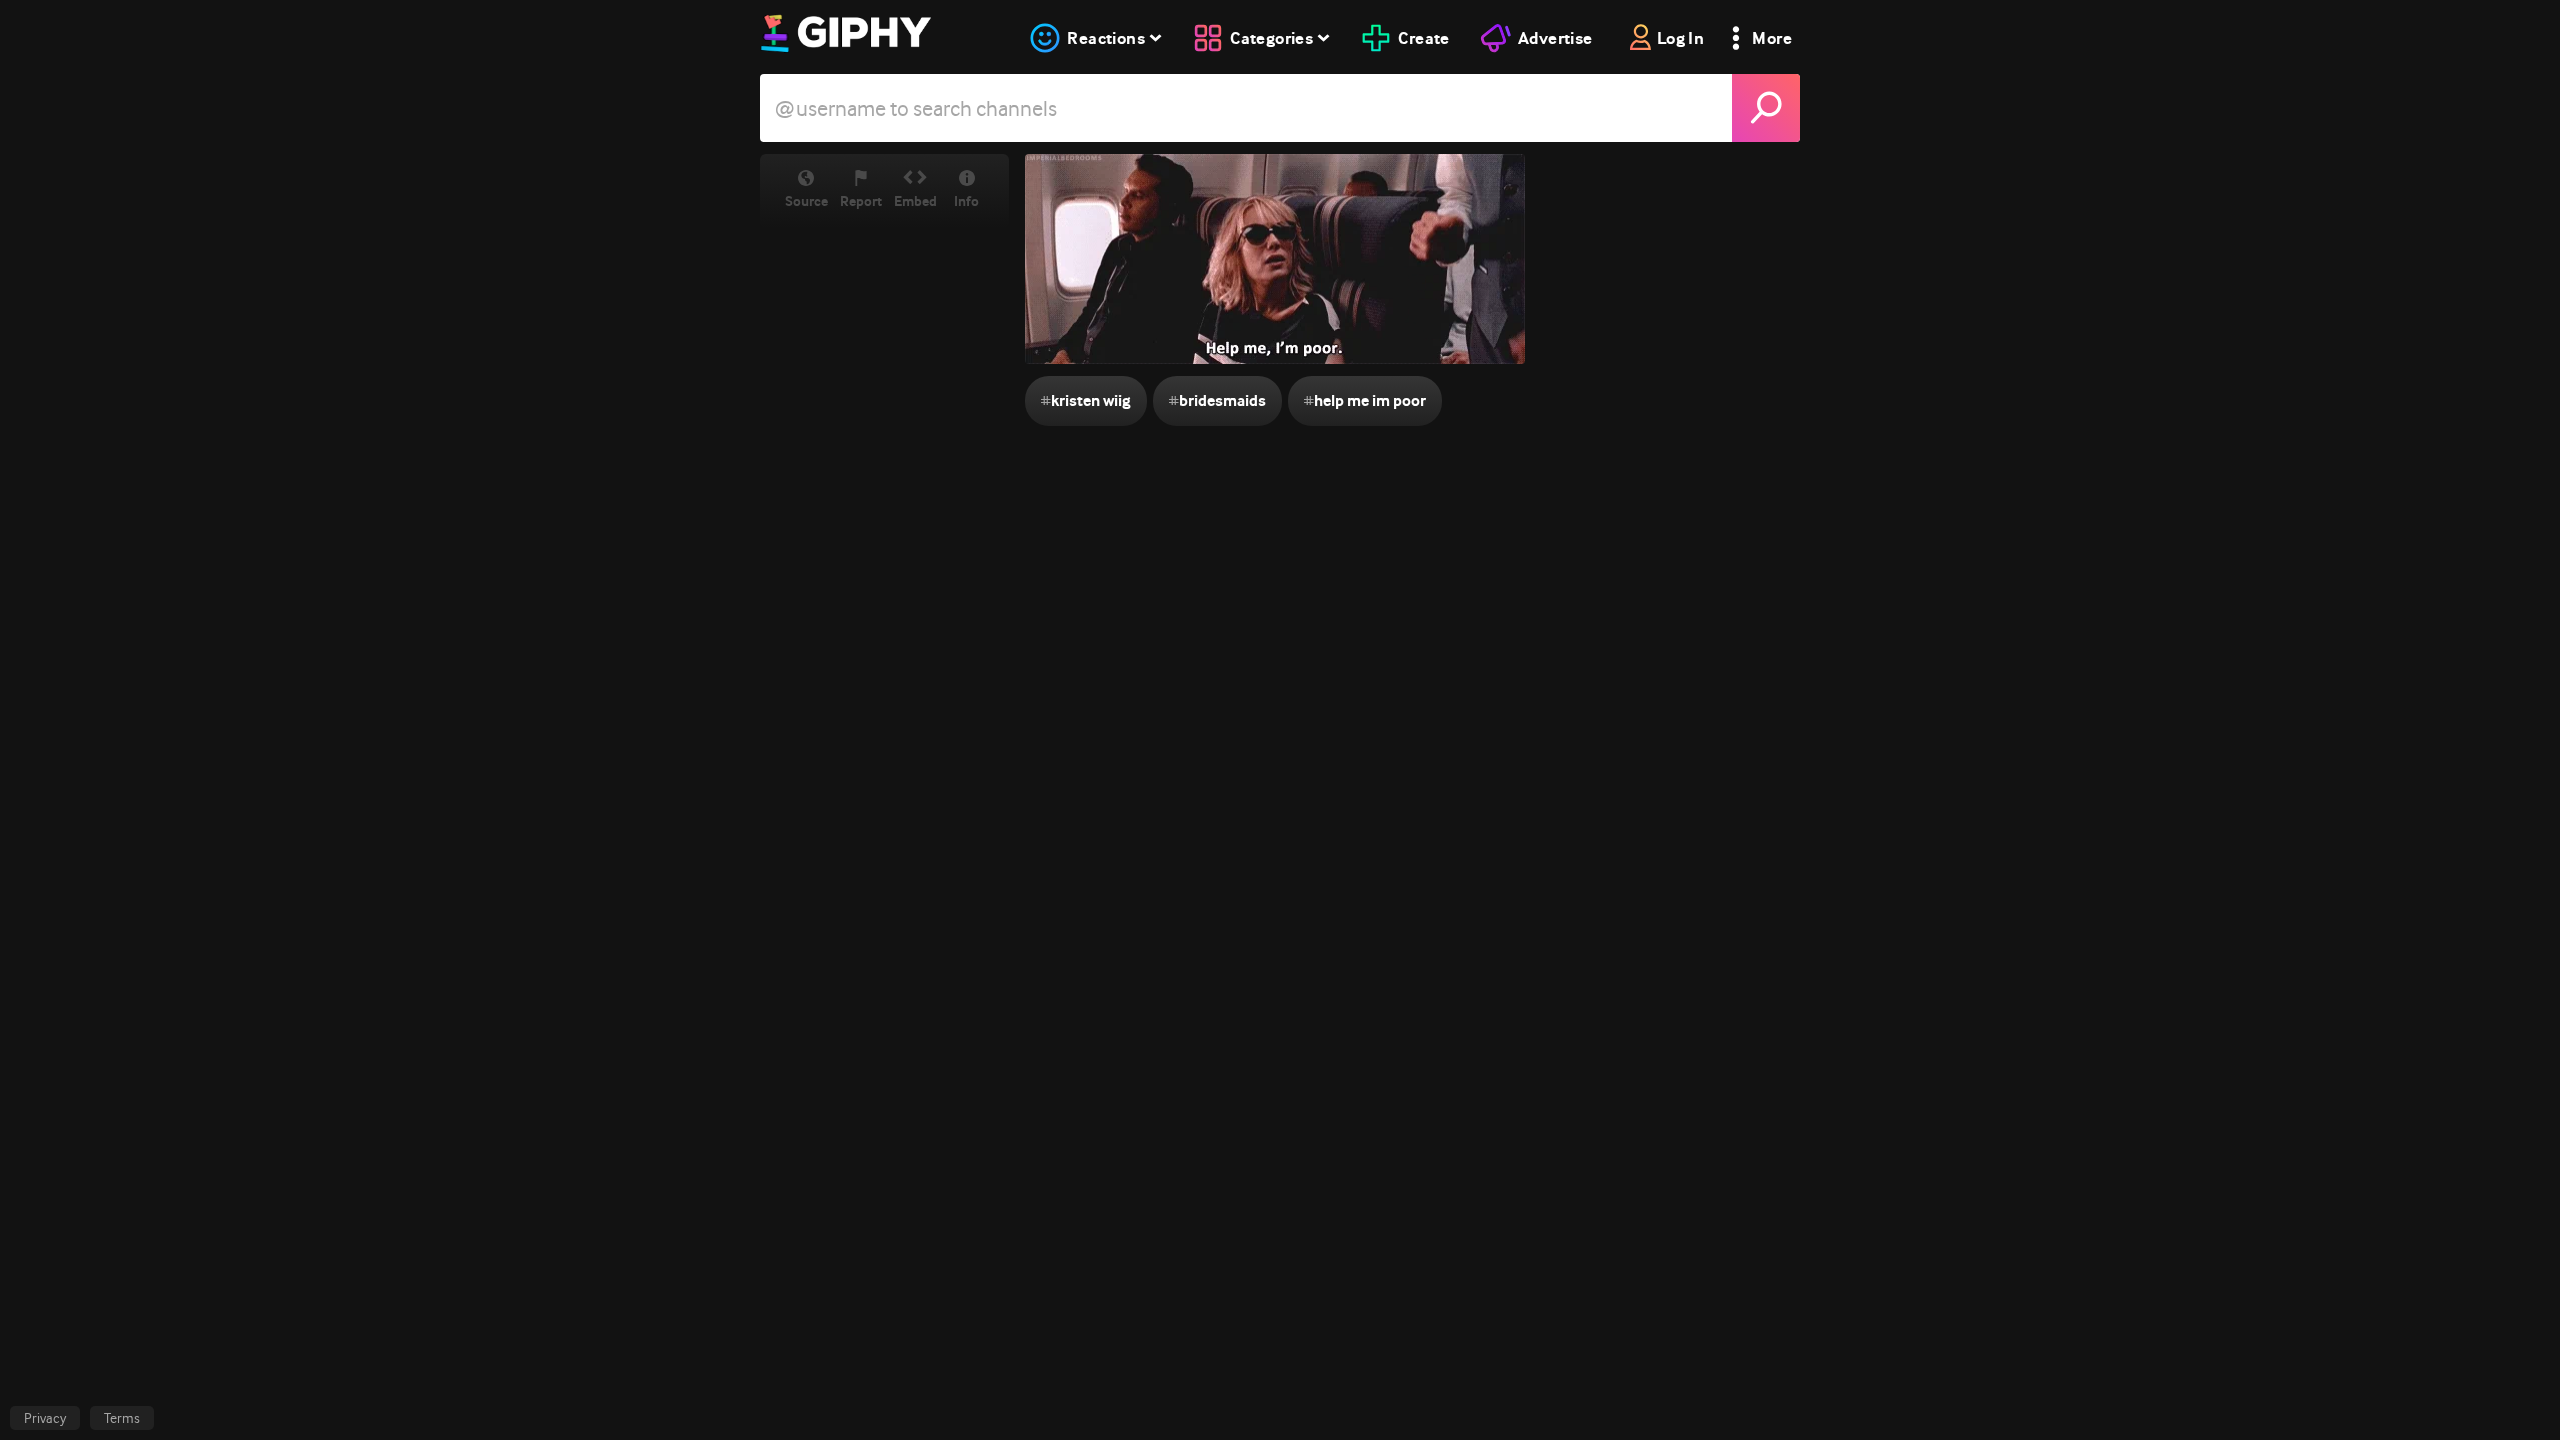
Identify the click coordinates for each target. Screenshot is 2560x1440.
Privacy (45, 1418)
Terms (122, 1418)
